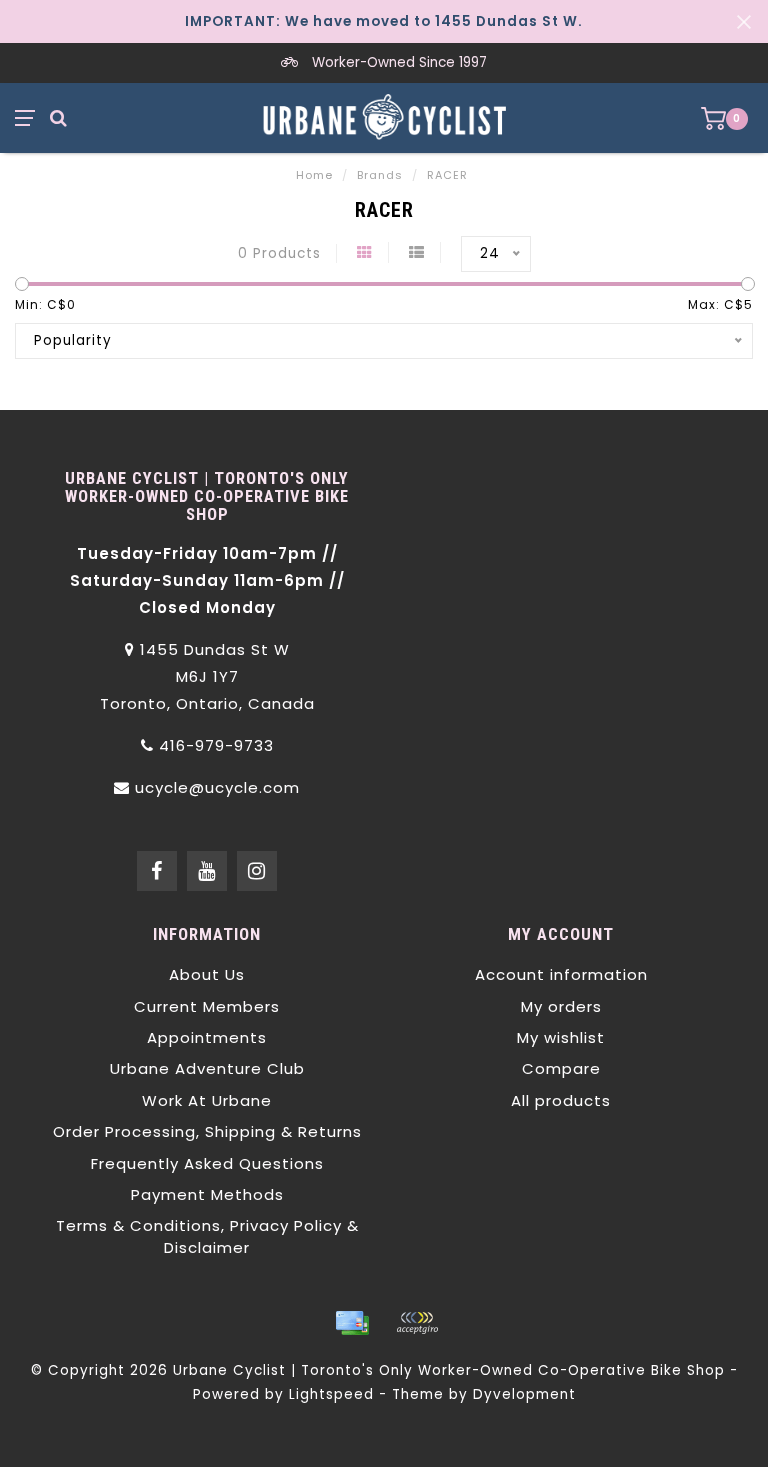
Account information (561, 974)
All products (561, 1100)
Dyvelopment (524, 1394)
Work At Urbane (207, 1100)
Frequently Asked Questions (207, 1163)
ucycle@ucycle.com (217, 787)
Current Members (207, 1006)
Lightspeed (331, 1394)
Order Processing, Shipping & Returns (207, 1131)
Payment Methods (207, 1194)
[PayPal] (417, 1323)
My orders (561, 1006)
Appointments (207, 1037)
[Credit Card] (352, 1323)
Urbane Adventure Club (207, 1068)
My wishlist (561, 1037)
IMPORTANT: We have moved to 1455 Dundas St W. (384, 21)
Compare (561, 1068)
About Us (207, 974)
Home (314, 175)
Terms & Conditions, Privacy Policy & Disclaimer (207, 1236)
